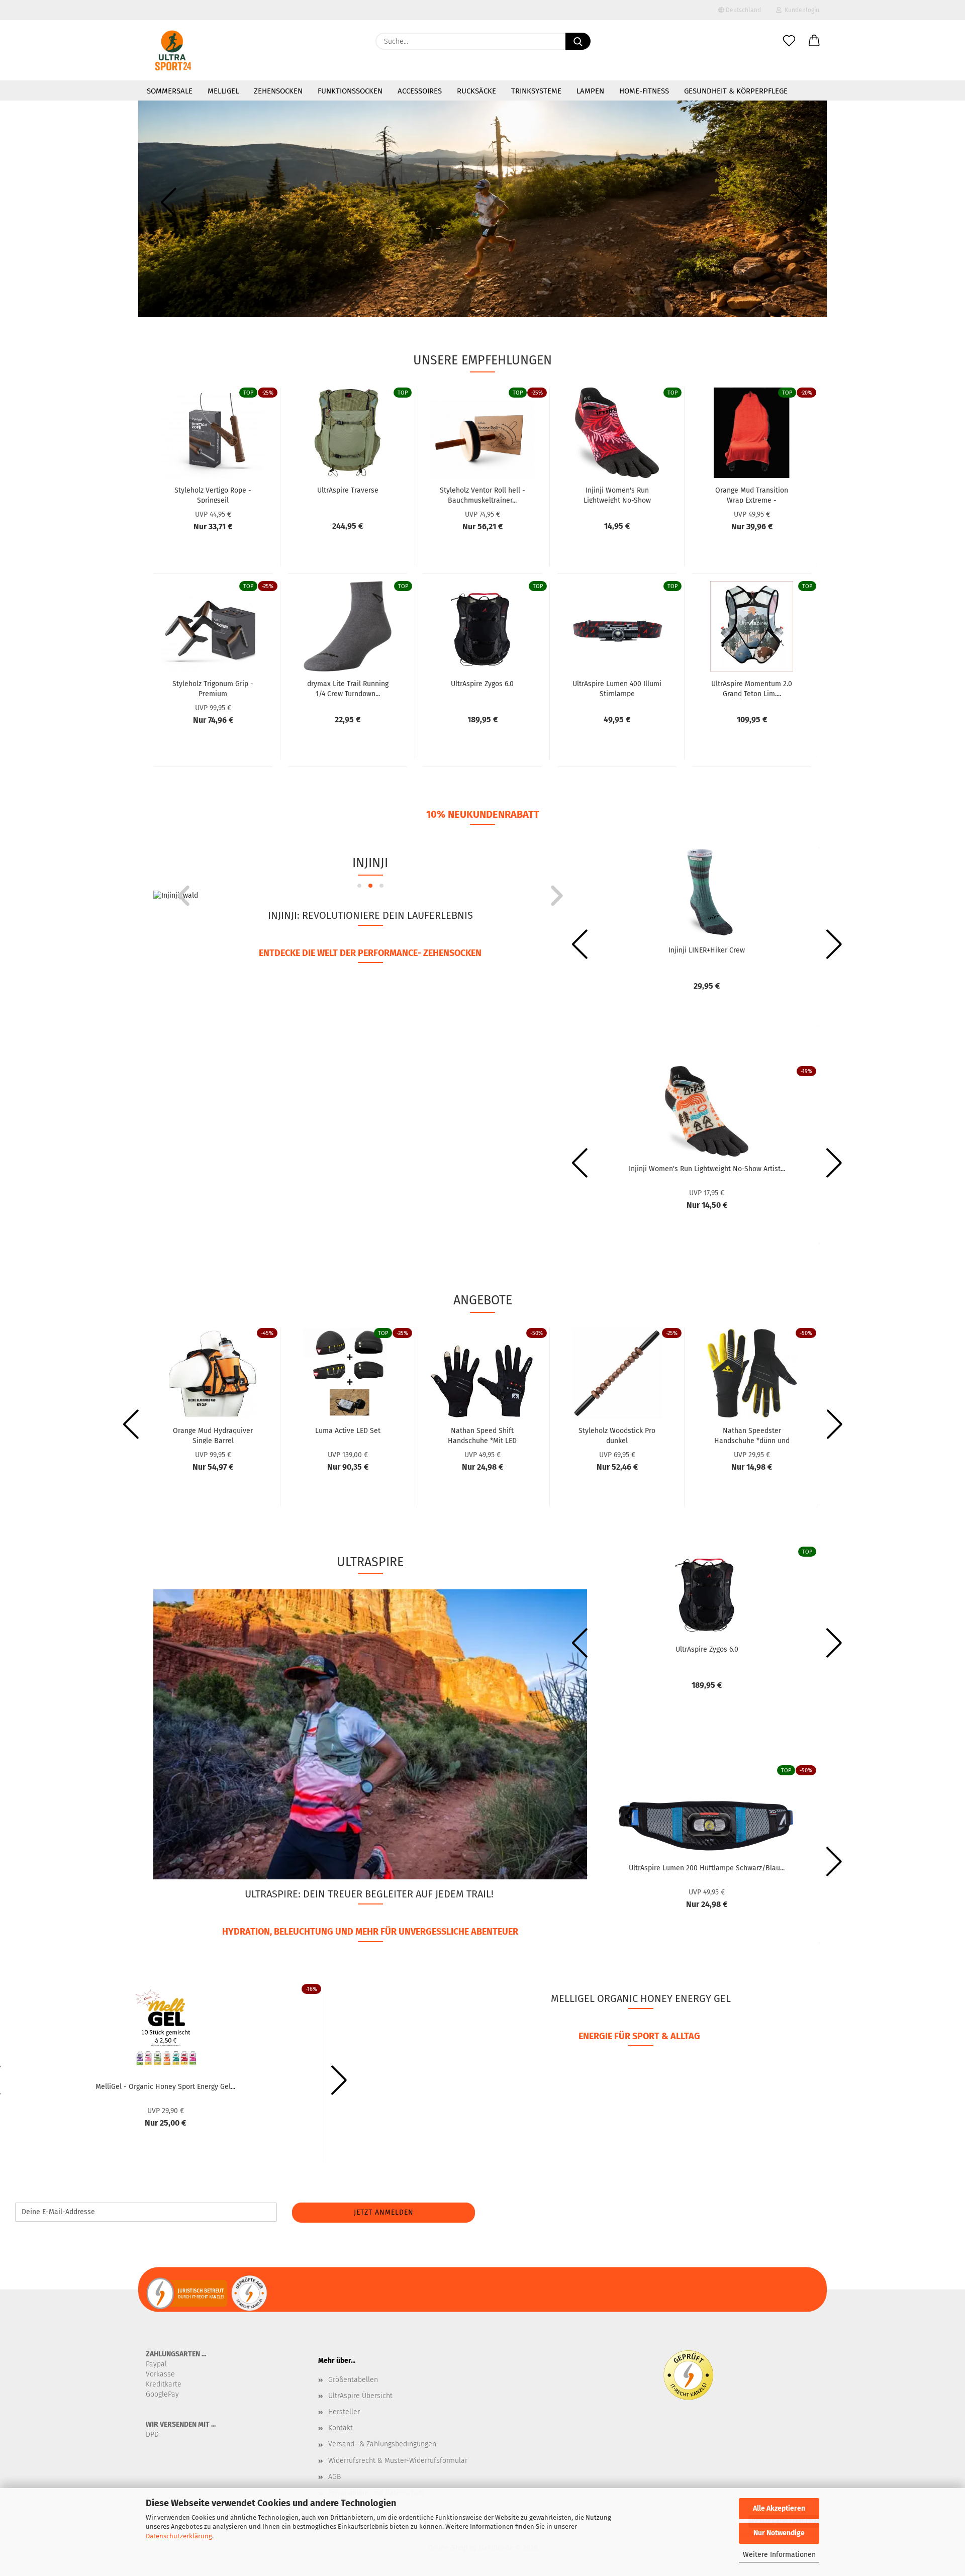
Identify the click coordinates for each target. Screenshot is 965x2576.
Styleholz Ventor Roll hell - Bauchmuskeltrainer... (482, 495)
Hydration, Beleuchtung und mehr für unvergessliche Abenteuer (370, 1932)
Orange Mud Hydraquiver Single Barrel (213, 1435)
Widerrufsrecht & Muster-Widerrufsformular (398, 2461)
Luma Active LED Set (348, 1431)
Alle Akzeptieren (779, 2508)
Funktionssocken (350, 91)
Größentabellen (353, 2380)
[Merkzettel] (789, 41)
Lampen (590, 91)
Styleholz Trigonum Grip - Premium (213, 688)
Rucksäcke (476, 91)
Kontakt (341, 2428)
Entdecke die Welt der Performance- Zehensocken (370, 953)
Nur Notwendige (779, 2533)
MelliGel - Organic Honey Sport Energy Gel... (165, 2087)
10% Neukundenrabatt (483, 814)
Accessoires (420, 91)
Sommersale (170, 91)
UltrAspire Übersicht (360, 2396)
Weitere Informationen (779, 2555)
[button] (814, 41)
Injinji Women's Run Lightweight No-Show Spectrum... (617, 495)
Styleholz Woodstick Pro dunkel (617, 1435)
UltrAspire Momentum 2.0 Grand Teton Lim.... (752, 688)
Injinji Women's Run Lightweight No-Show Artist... (707, 1169)
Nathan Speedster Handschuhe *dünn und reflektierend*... (752, 1435)
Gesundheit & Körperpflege (736, 91)
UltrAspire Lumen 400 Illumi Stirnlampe (617, 688)
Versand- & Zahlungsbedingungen (382, 2444)
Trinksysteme (536, 91)
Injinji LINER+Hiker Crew (707, 950)
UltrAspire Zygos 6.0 (482, 684)
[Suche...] (578, 41)
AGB (334, 2477)
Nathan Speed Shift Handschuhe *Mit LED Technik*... (482, 1435)
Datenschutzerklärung (179, 2536)
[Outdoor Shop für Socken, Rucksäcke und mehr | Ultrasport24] (173, 50)
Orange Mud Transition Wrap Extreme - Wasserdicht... (752, 495)
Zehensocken (278, 91)
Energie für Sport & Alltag (639, 2036)
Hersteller (344, 2412)
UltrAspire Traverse (348, 490)
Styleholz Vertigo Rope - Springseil (213, 495)
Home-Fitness (644, 91)
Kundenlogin (800, 10)
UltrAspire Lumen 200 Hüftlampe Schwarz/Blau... (707, 1868)
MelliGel (223, 91)
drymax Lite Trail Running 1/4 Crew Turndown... (348, 688)
